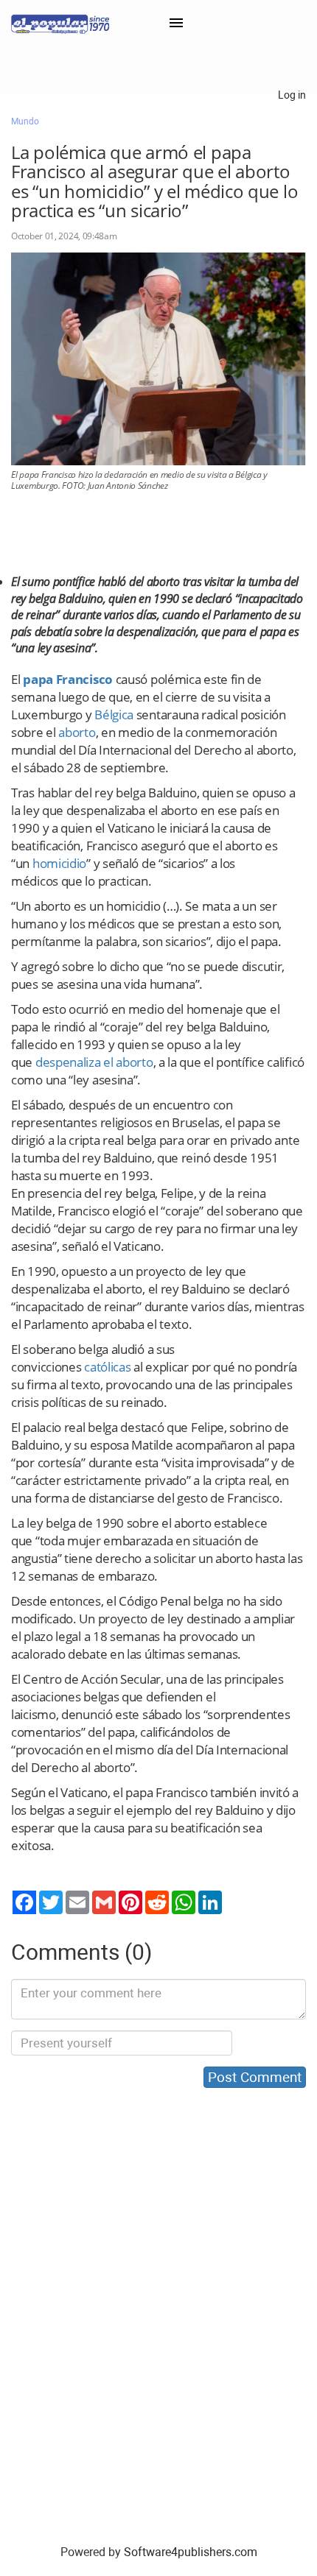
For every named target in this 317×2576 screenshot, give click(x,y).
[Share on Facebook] (24, 1902)
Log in (292, 95)
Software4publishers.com (191, 2552)
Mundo (25, 121)
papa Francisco (68, 679)
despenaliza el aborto (94, 1062)
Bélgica (114, 714)
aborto (77, 732)
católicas (107, 1367)
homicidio (59, 863)
